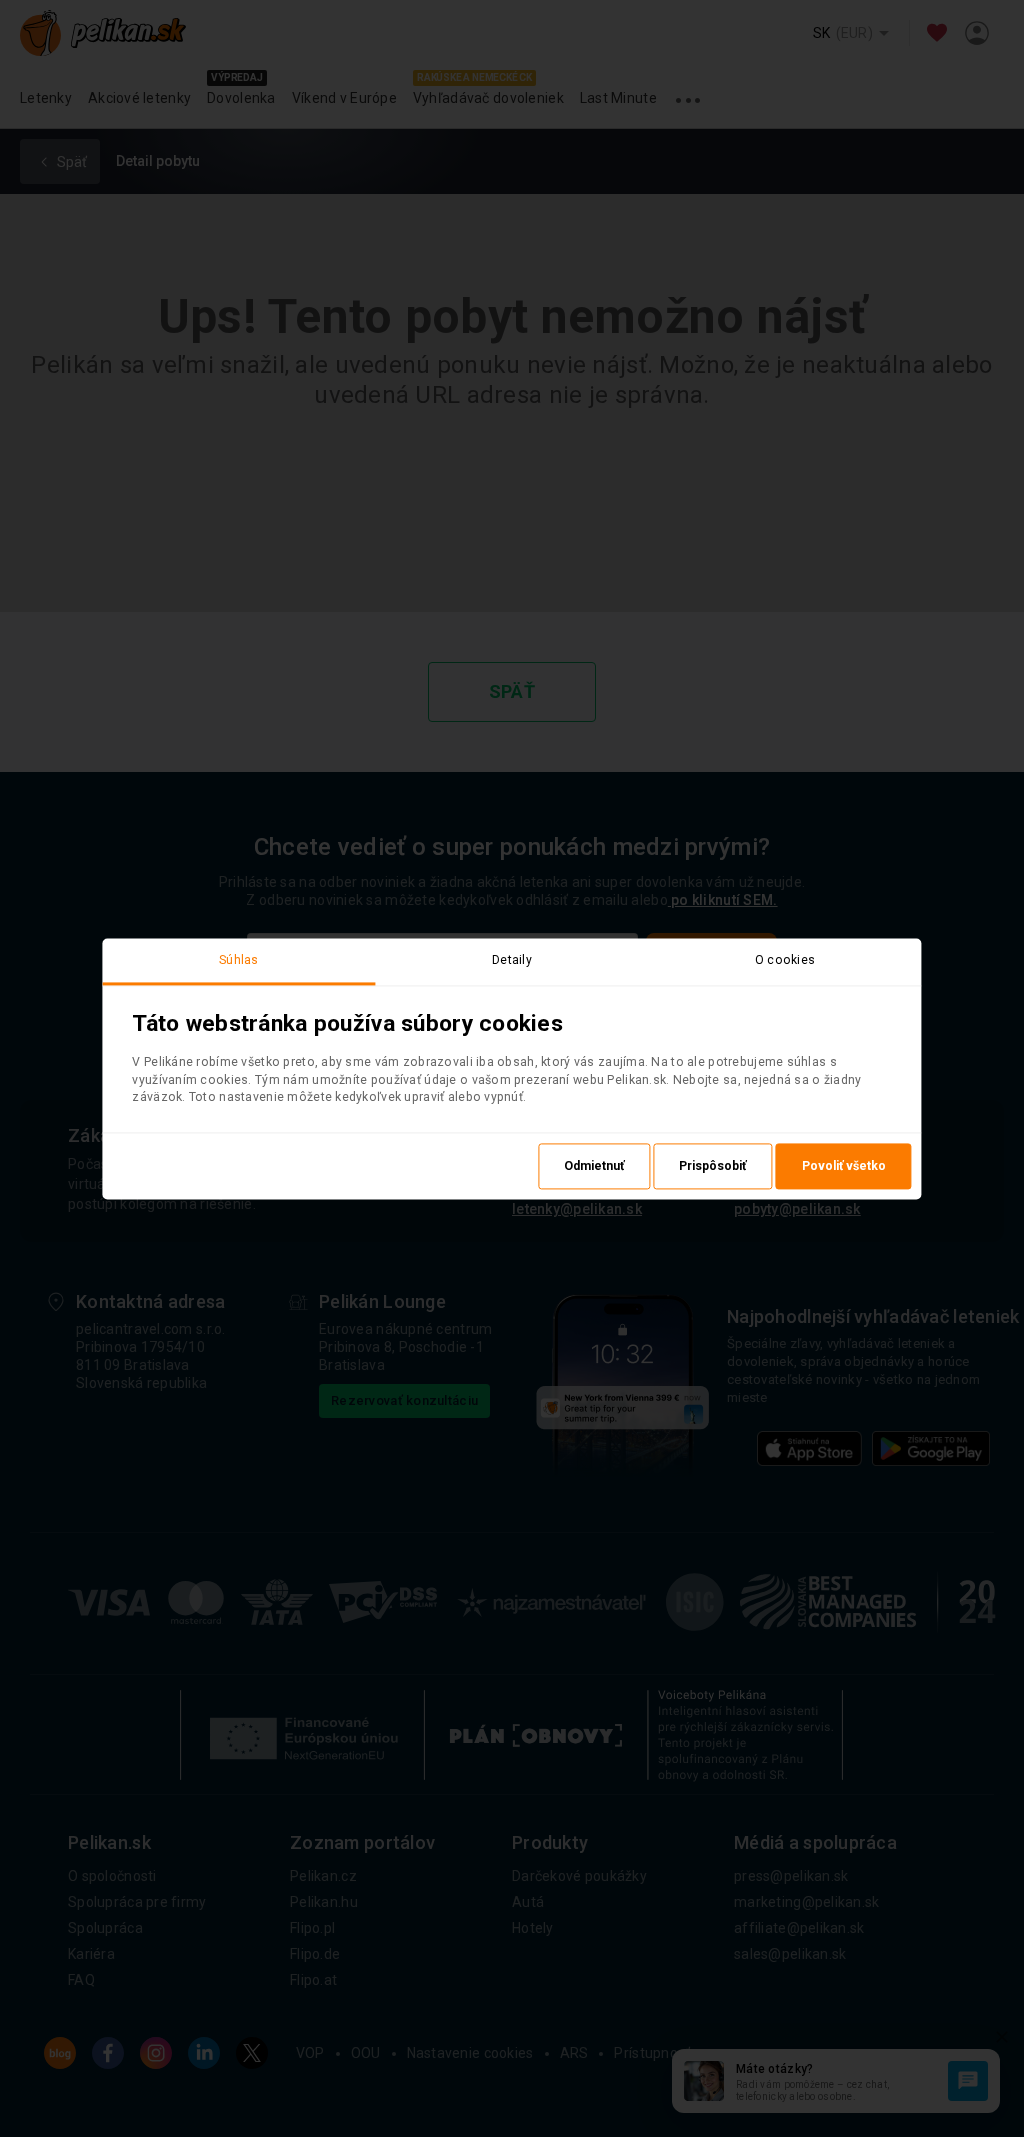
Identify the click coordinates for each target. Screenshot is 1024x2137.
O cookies (785, 960)
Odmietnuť (594, 1166)
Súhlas (239, 960)
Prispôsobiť (712, 1166)
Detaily (512, 960)
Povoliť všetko (844, 1166)
